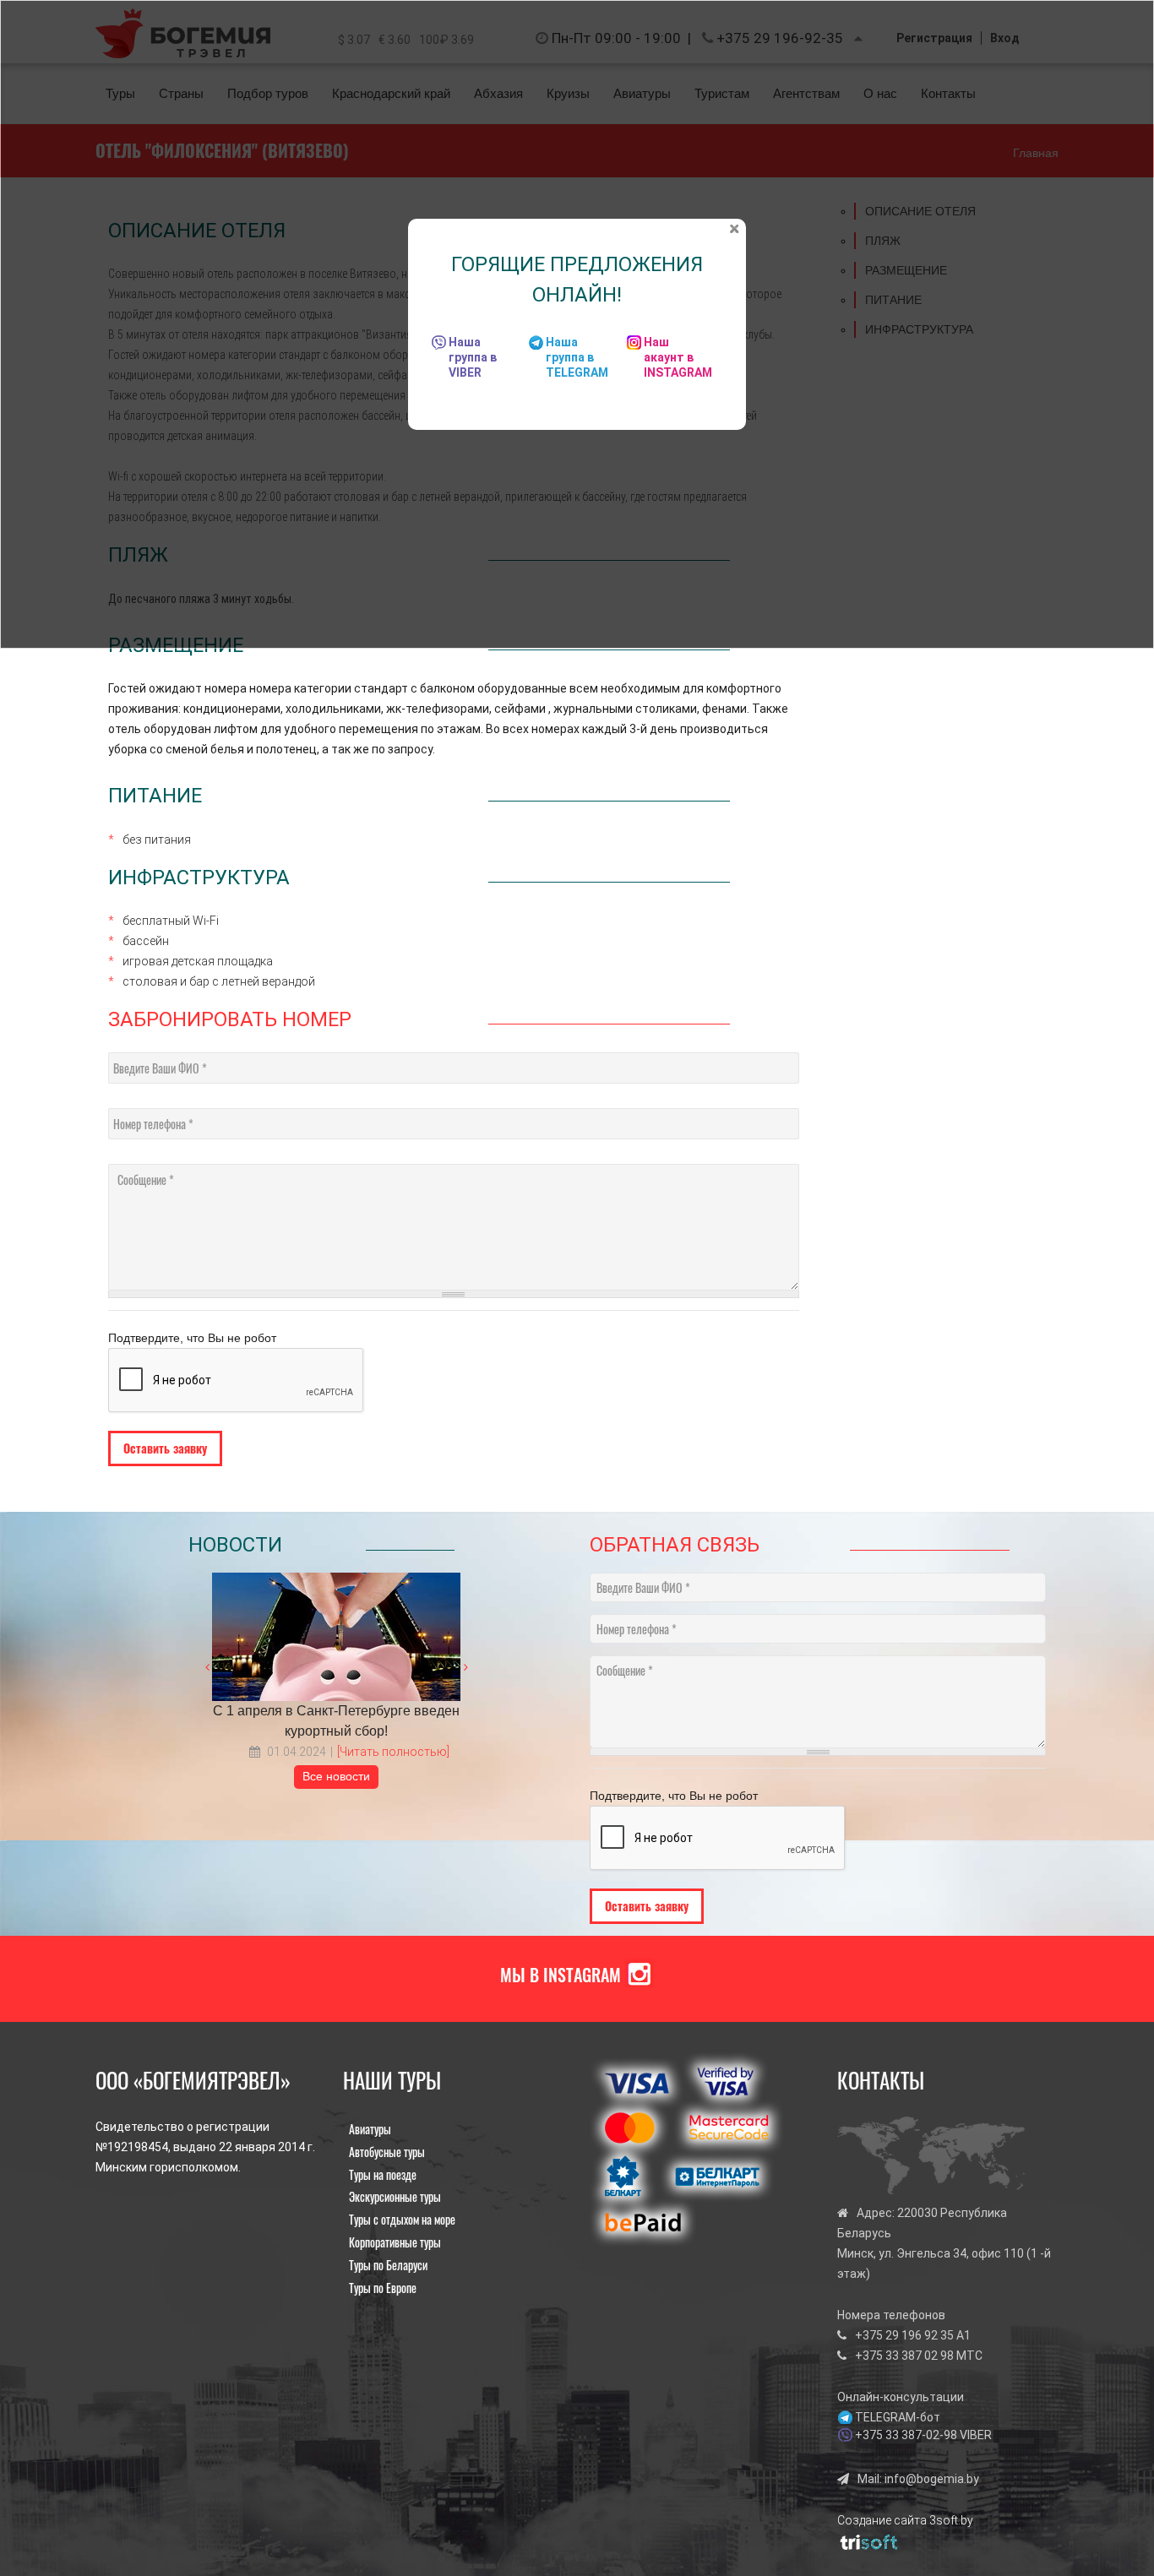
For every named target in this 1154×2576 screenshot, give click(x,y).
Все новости (336, 1776)
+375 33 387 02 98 (904, 2356)
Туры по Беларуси (388, 2265)
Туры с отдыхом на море (402, 2219)
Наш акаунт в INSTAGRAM (678, 357)
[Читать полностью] (393, 1752)
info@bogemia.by (932, 2479)
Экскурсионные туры (395, 2196)
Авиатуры (370, 2129)
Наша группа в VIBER (473, 357)
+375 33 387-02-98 (906, 2435)
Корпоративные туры (395, 2242)
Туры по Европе (383, 2288)
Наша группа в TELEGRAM (577, 357)
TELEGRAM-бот (898, 2417)
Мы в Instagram (561, 1975)
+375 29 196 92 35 (904, 2335)
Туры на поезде (383, 2174)
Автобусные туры (387, 2152)
